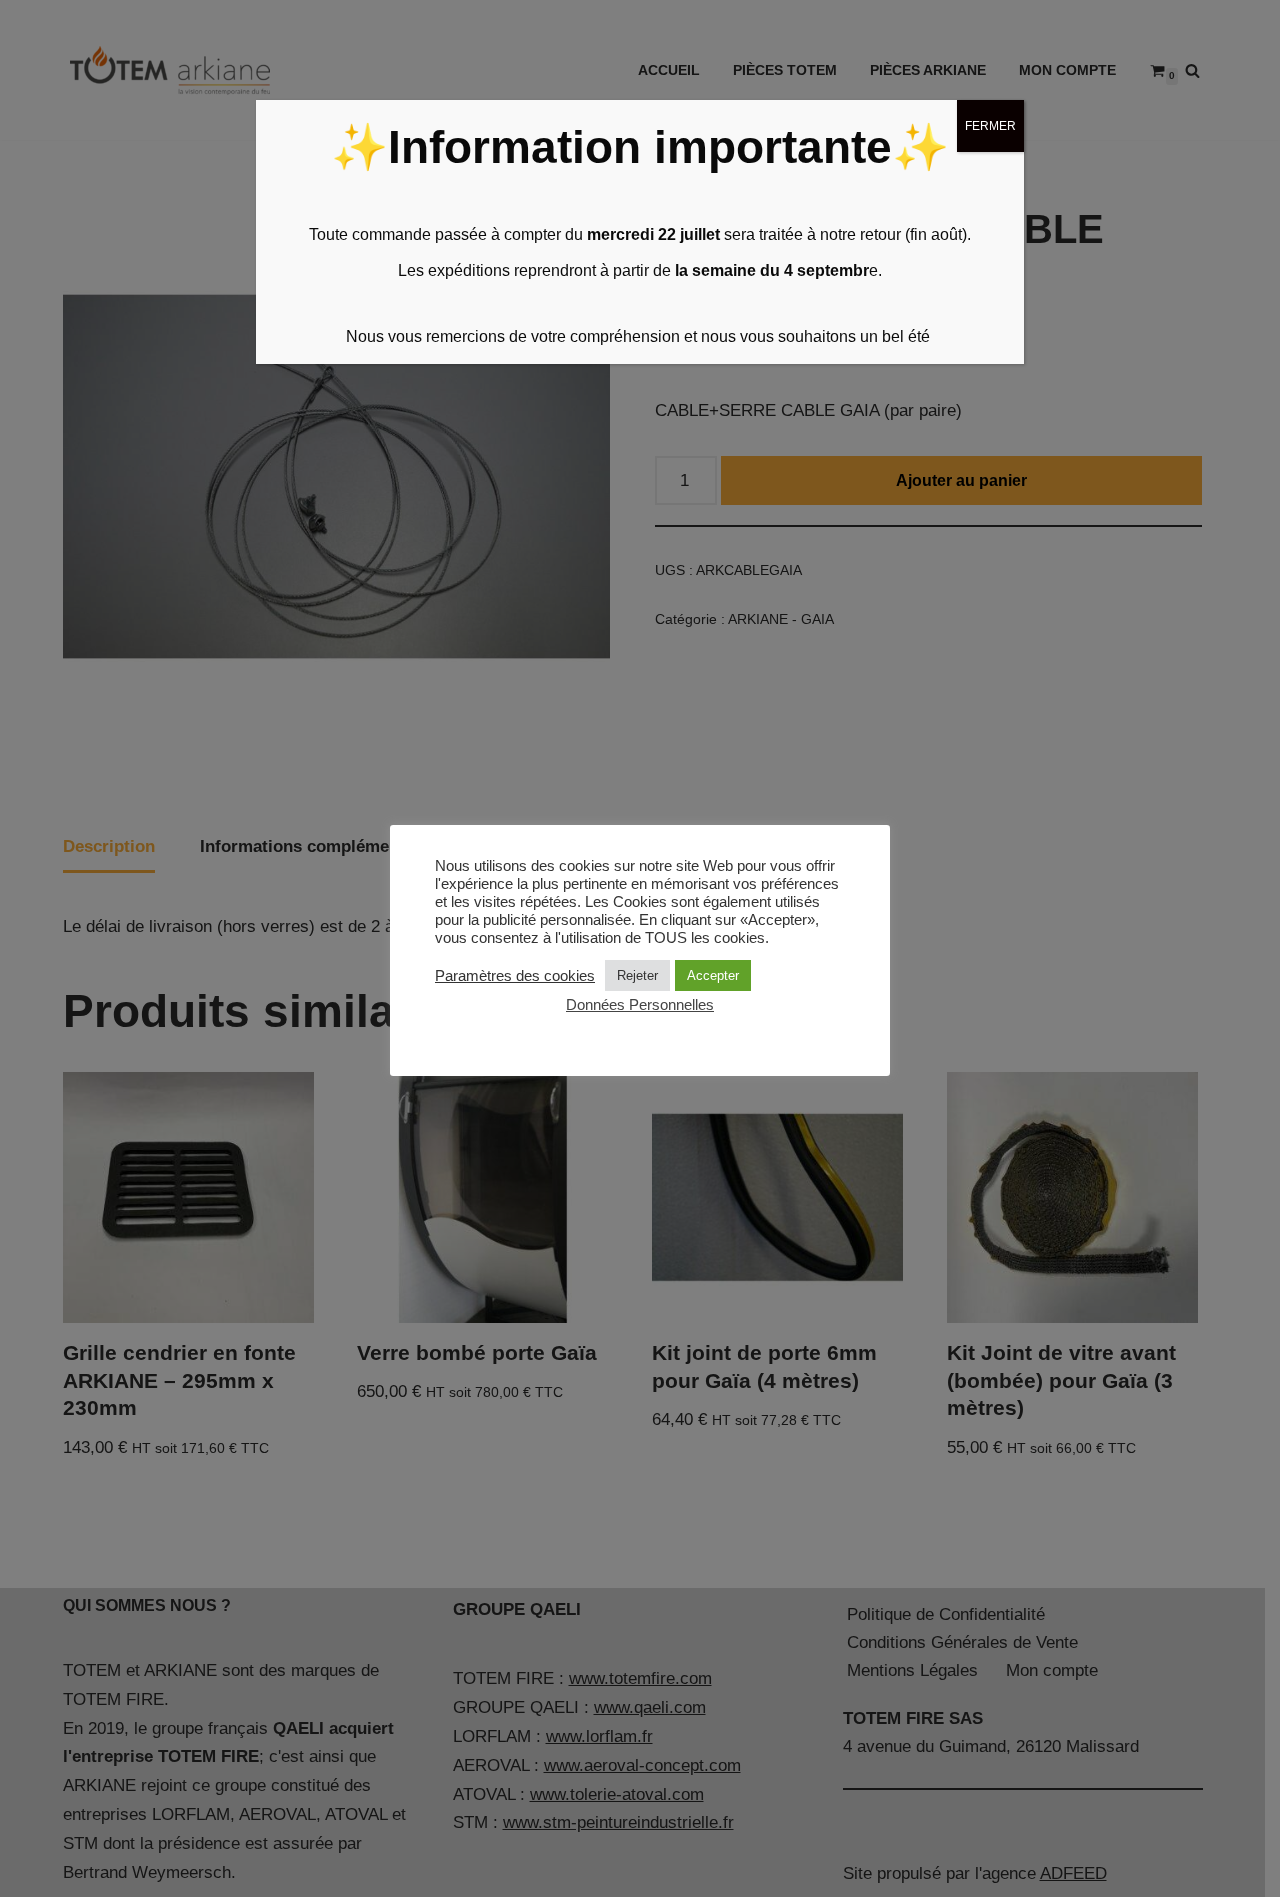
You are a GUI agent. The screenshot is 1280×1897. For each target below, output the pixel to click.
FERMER (990, 126)
